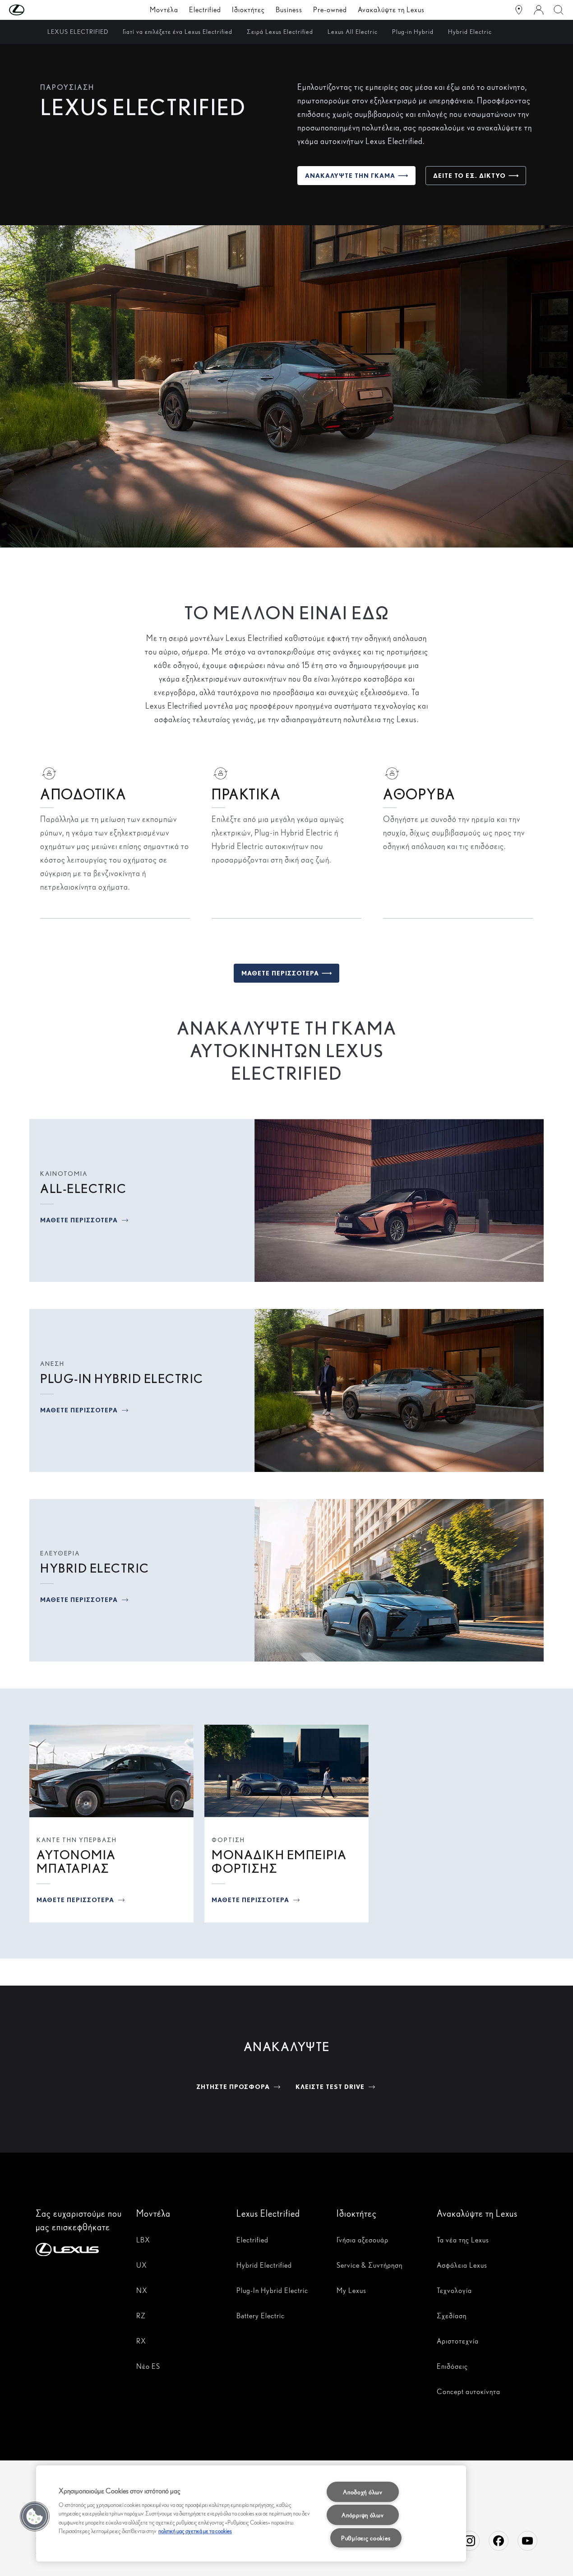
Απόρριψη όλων (363, 2515)
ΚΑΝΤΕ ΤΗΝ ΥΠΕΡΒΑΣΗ (77, 1840)
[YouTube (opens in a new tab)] (527, 2541)
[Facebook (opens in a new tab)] (499, 2541)
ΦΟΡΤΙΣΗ (228, 1840)
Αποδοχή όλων (363, 2492)
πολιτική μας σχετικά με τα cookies (195, 2531)
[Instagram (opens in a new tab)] (470, 2541)
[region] (251, 2513)
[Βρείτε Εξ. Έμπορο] (519, 10)
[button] (35, 10)
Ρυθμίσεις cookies (366, 2538)
